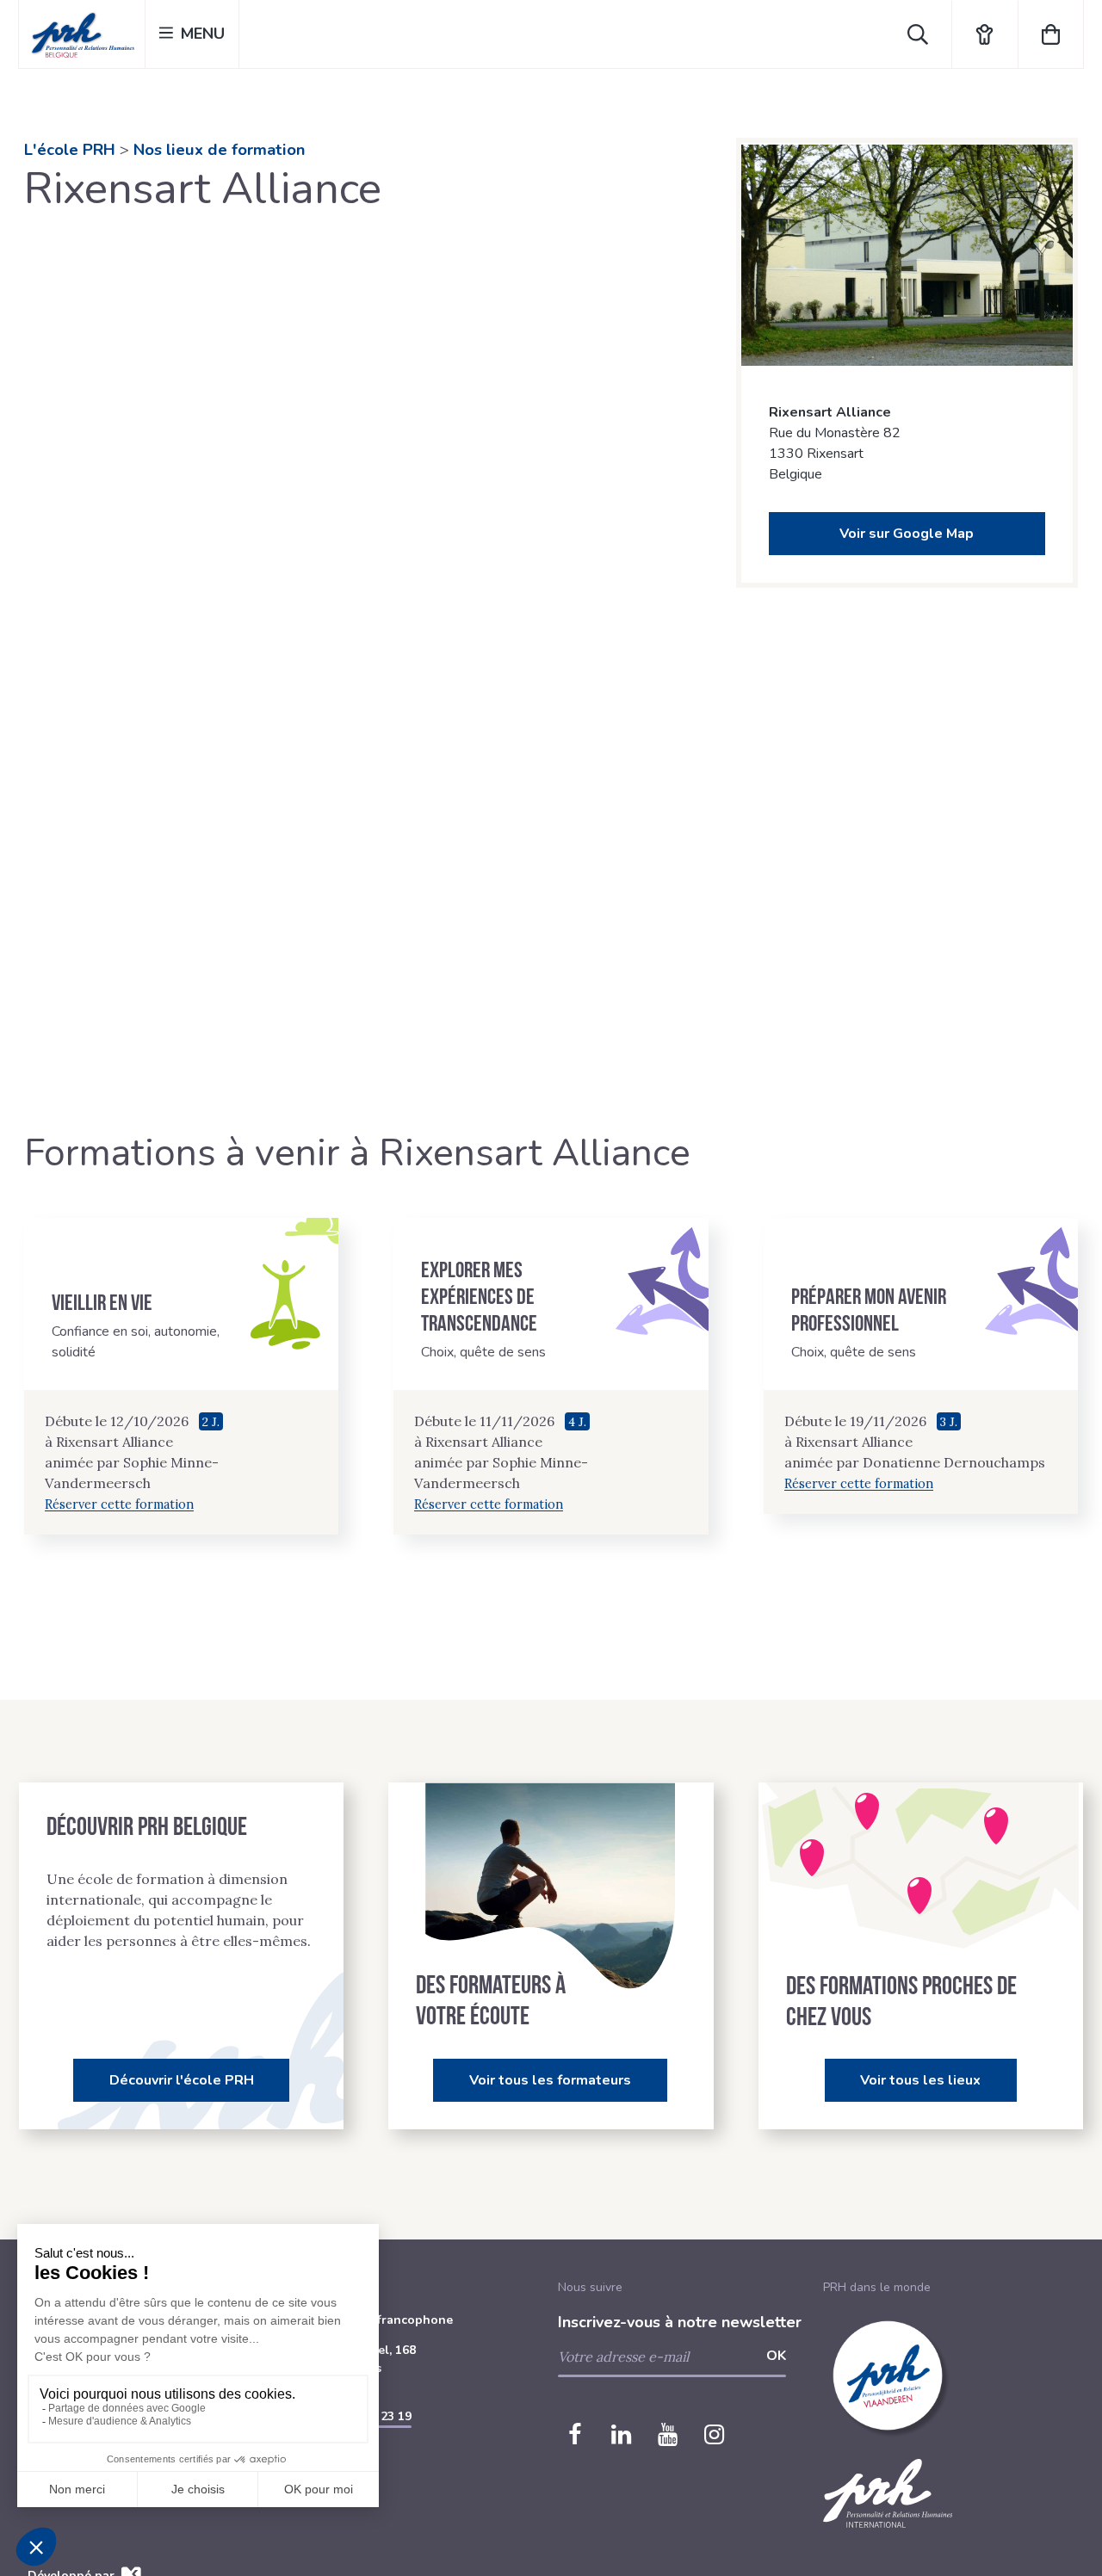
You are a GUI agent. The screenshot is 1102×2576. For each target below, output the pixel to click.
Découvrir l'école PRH (182, 2080)
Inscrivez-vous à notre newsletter (680, 2322)
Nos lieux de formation (219, 150)
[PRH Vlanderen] (888, 2450)
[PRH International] (888, 2538)
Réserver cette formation (119, 1504)
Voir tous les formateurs (550, 2080)
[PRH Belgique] (82, 34)
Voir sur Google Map (907, 534)
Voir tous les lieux (920, 2080)
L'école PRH (70, 150)
